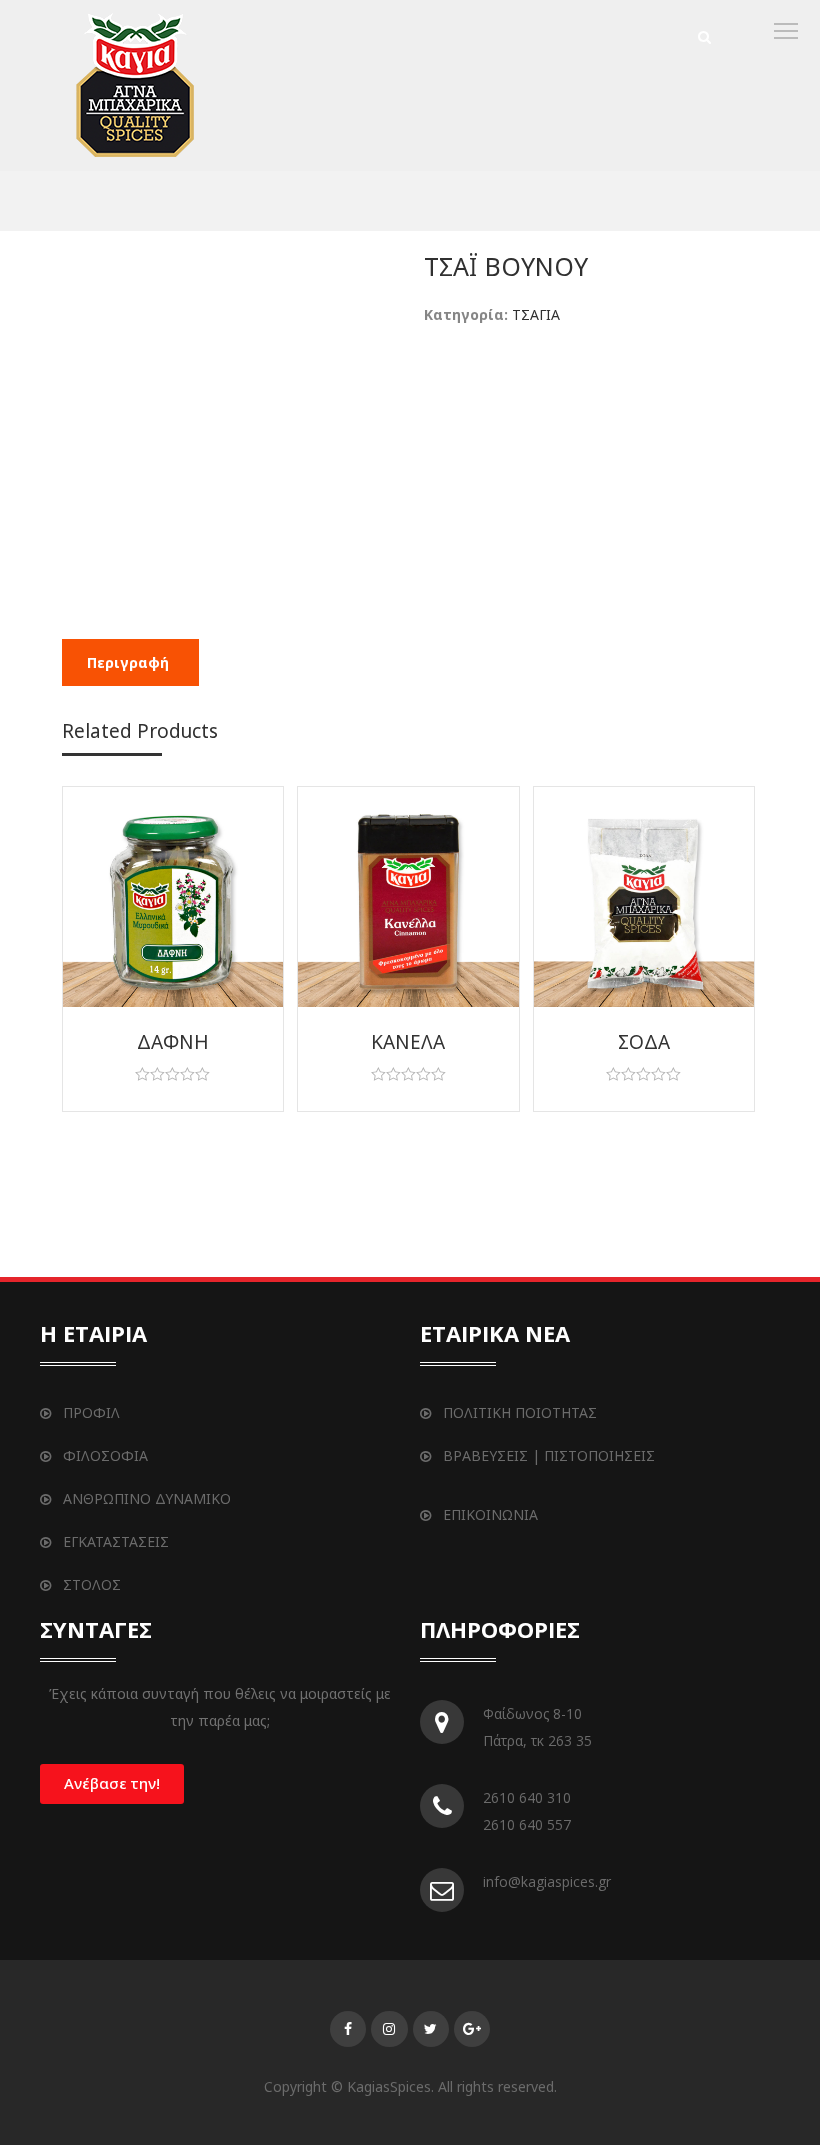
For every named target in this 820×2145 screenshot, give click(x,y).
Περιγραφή (128, 662)
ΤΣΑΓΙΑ (536, 314)
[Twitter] (431, 2029)
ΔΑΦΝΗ (173, 1042)
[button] (112, 1784)
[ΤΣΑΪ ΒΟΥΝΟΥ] (137, 89)
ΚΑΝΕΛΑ (408, 1042)
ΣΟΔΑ (644, 1042)
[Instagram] (389, 2029)
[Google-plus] (472, 2029)
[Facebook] (348, 2029)
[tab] (128, 662)
